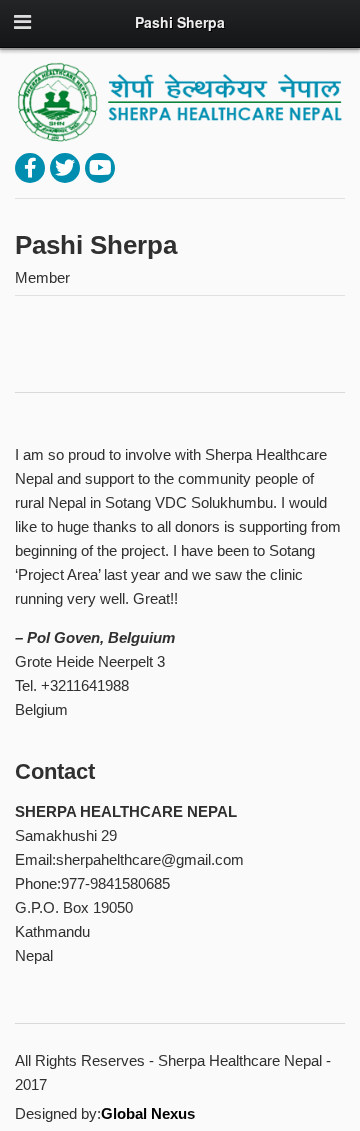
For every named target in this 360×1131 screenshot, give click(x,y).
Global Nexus (148, 1113)
